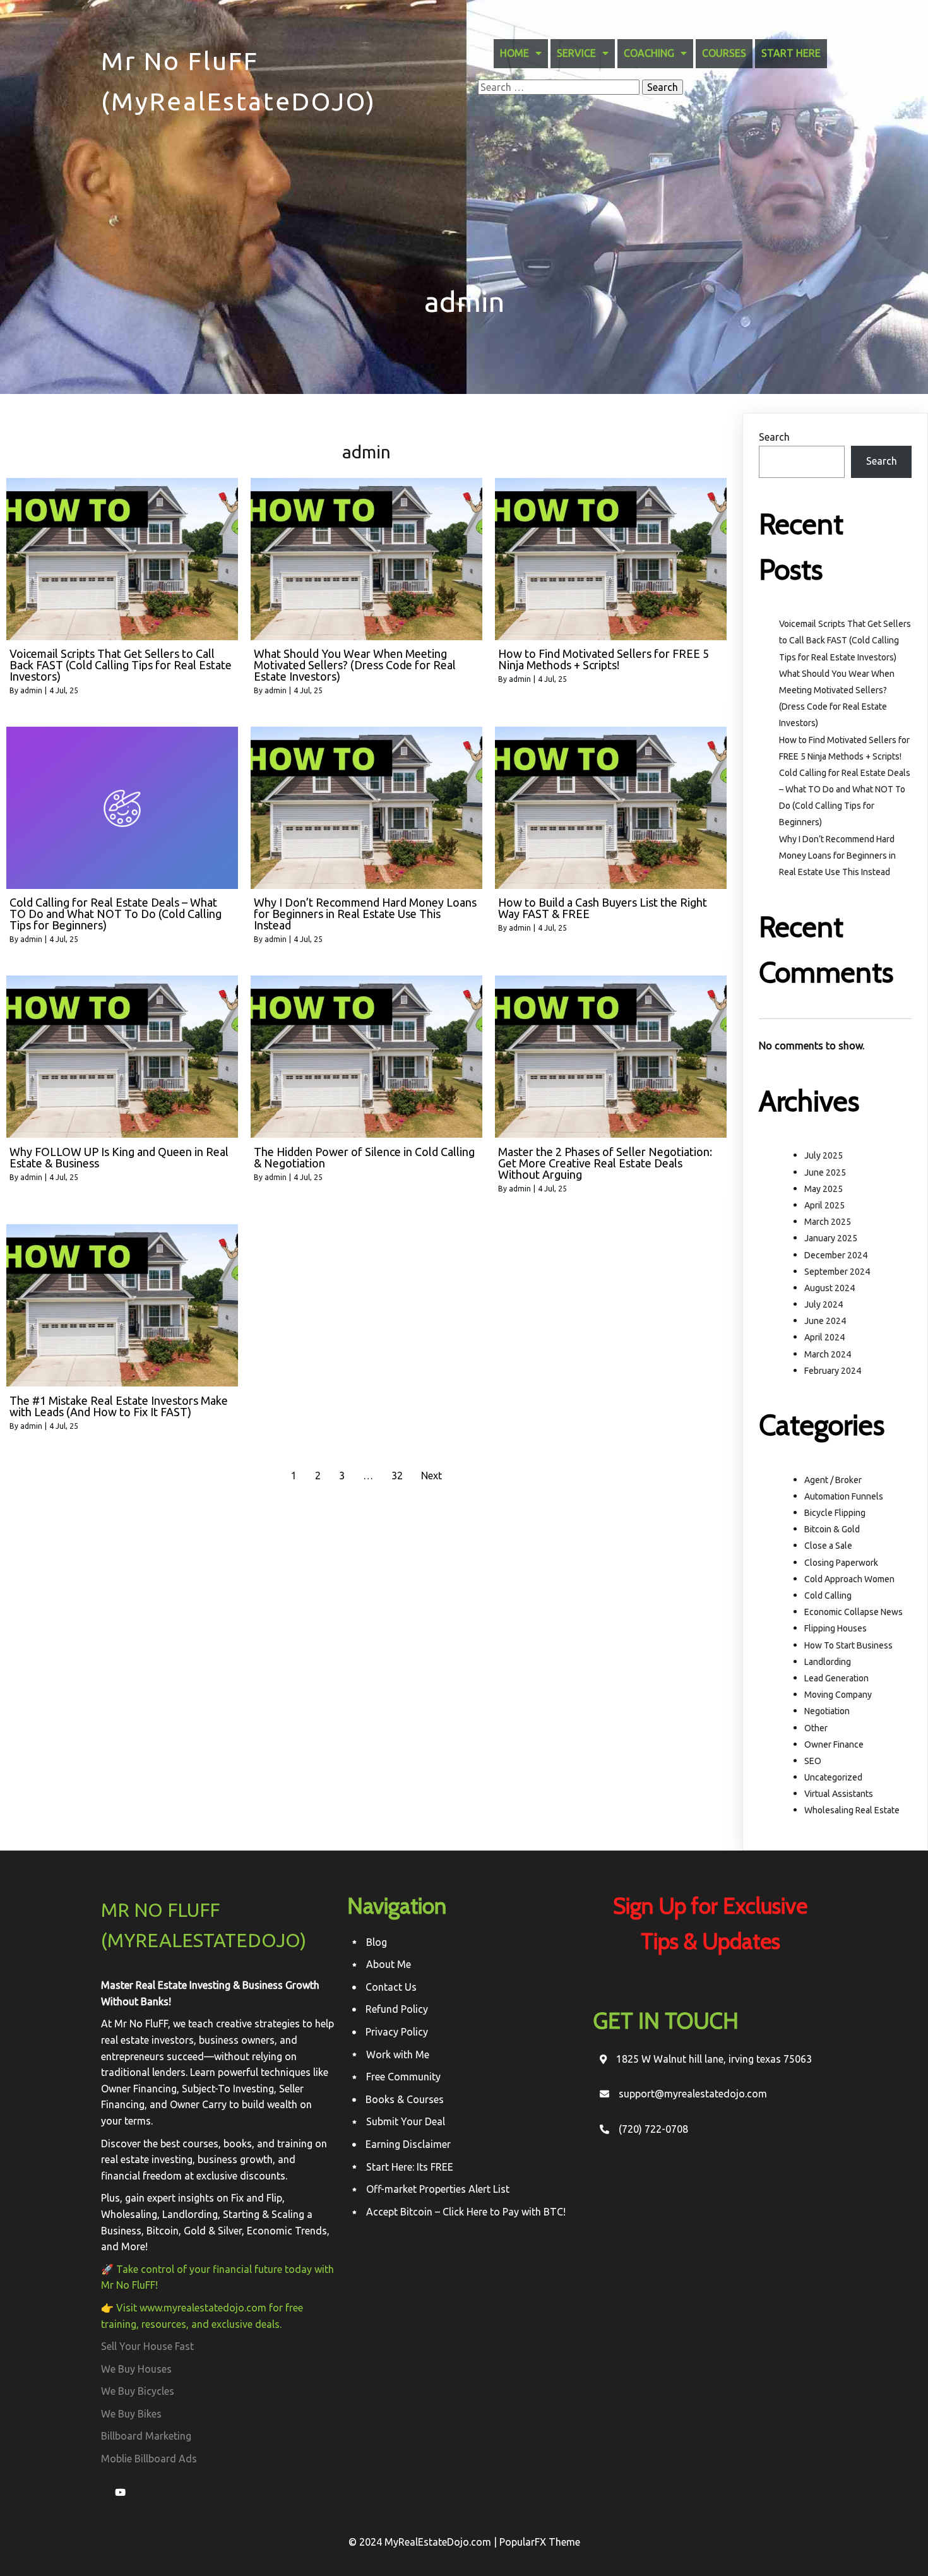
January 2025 (831, 1238)
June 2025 (825, 1172)
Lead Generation (836, 1678)
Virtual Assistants (839, 1794)
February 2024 (833, 1371)
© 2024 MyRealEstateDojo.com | (424, 2542)
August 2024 (830, 1288)
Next (431, 1476)
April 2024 (824, 1337)
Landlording (828, 1662)
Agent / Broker (833, 1480)
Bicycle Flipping (835, 1513)
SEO (813, 1761)
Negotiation (827, 1711)
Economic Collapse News (854, 1612)
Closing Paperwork (841, 1563)
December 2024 (836, 1255)
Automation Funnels (844, 1496)
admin (31, 690)
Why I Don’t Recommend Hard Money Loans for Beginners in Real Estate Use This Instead (837, 856)
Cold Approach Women (849, 1579)
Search (774, 437)
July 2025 (824, 1155)
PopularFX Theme (540, 2542)
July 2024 (824, 1304)
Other (816, 1728)
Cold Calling (828, 1595)
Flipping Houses (836, 1628)
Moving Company (838, 1695)
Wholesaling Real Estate (852, 1810)
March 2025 (828, 1222)
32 (397, 1476)
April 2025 (824, 1205)
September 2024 (837, 1272)
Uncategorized (833, 1777)
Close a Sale (828, 1546)
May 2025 (824, 1189)
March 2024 (828, 1354)
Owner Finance (834, 1744)
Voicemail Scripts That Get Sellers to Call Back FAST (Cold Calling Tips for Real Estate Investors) (845, 640)
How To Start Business (848, 1645)
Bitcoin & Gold (832, 1529)
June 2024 (825, 1321)
